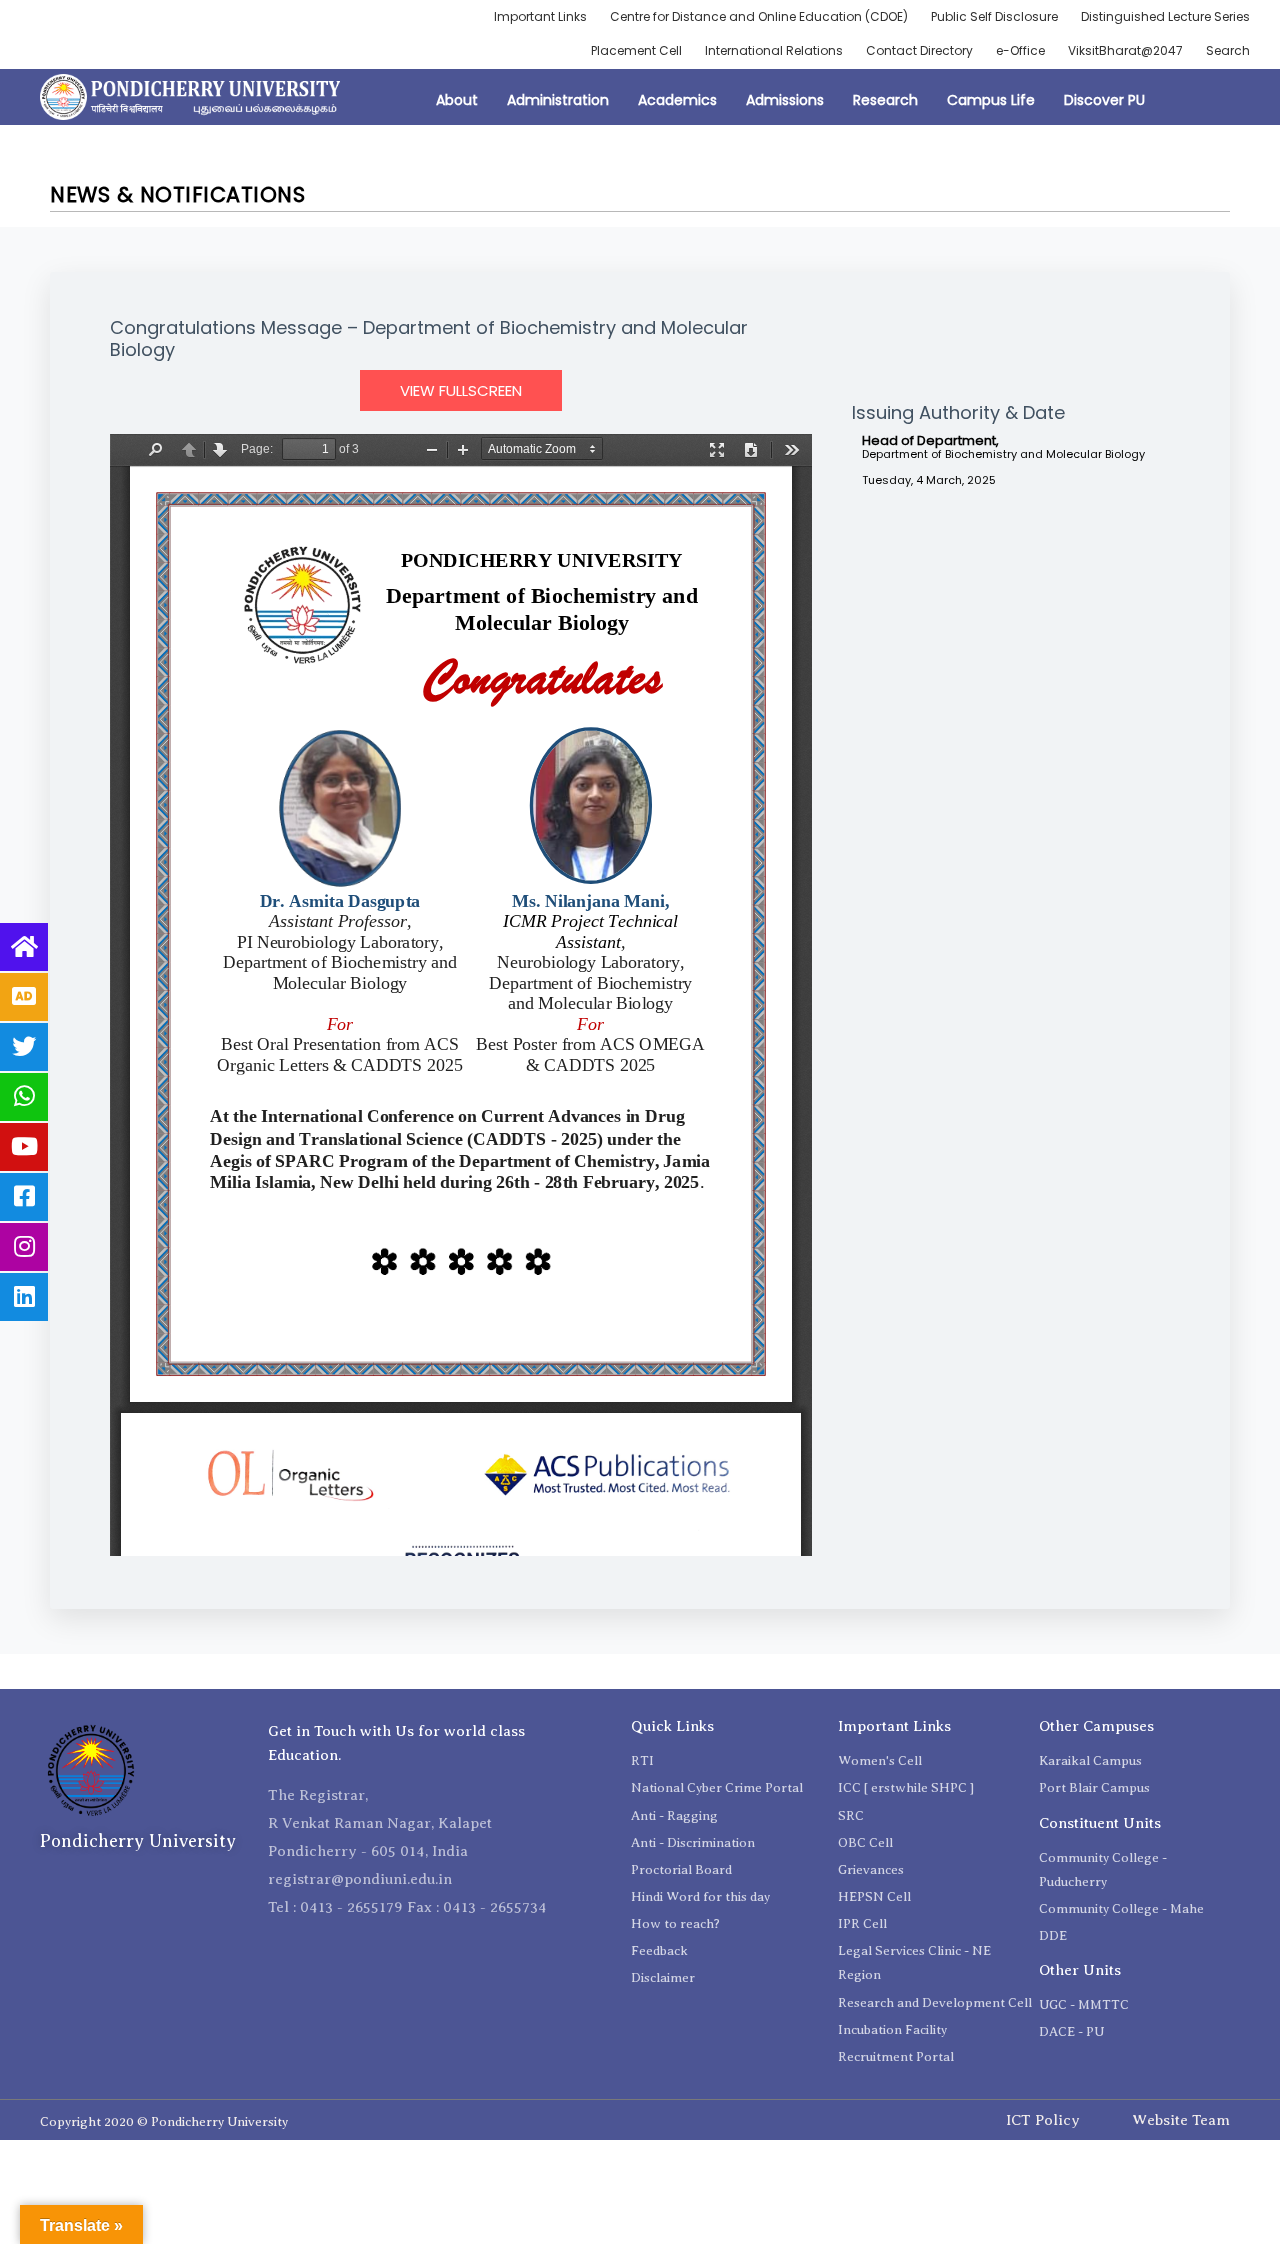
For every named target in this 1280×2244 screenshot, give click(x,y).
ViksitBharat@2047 (1125, 50)
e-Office (1020, 50)
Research (885, 100)
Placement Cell (636, 50)
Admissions (785, 100)
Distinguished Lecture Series (1165, 16)
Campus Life (991, 100)
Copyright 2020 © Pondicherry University (164, 2121)
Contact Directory (919, 50)
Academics (677, 100)
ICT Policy (1043, 2120)
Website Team (1181, 2120)
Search (1228, 50)
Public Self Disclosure (994, 16)
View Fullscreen (461, 390)
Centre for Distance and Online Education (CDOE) (759, 16)
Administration (558, 100)
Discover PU (1104, 100)
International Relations (774, 50)
